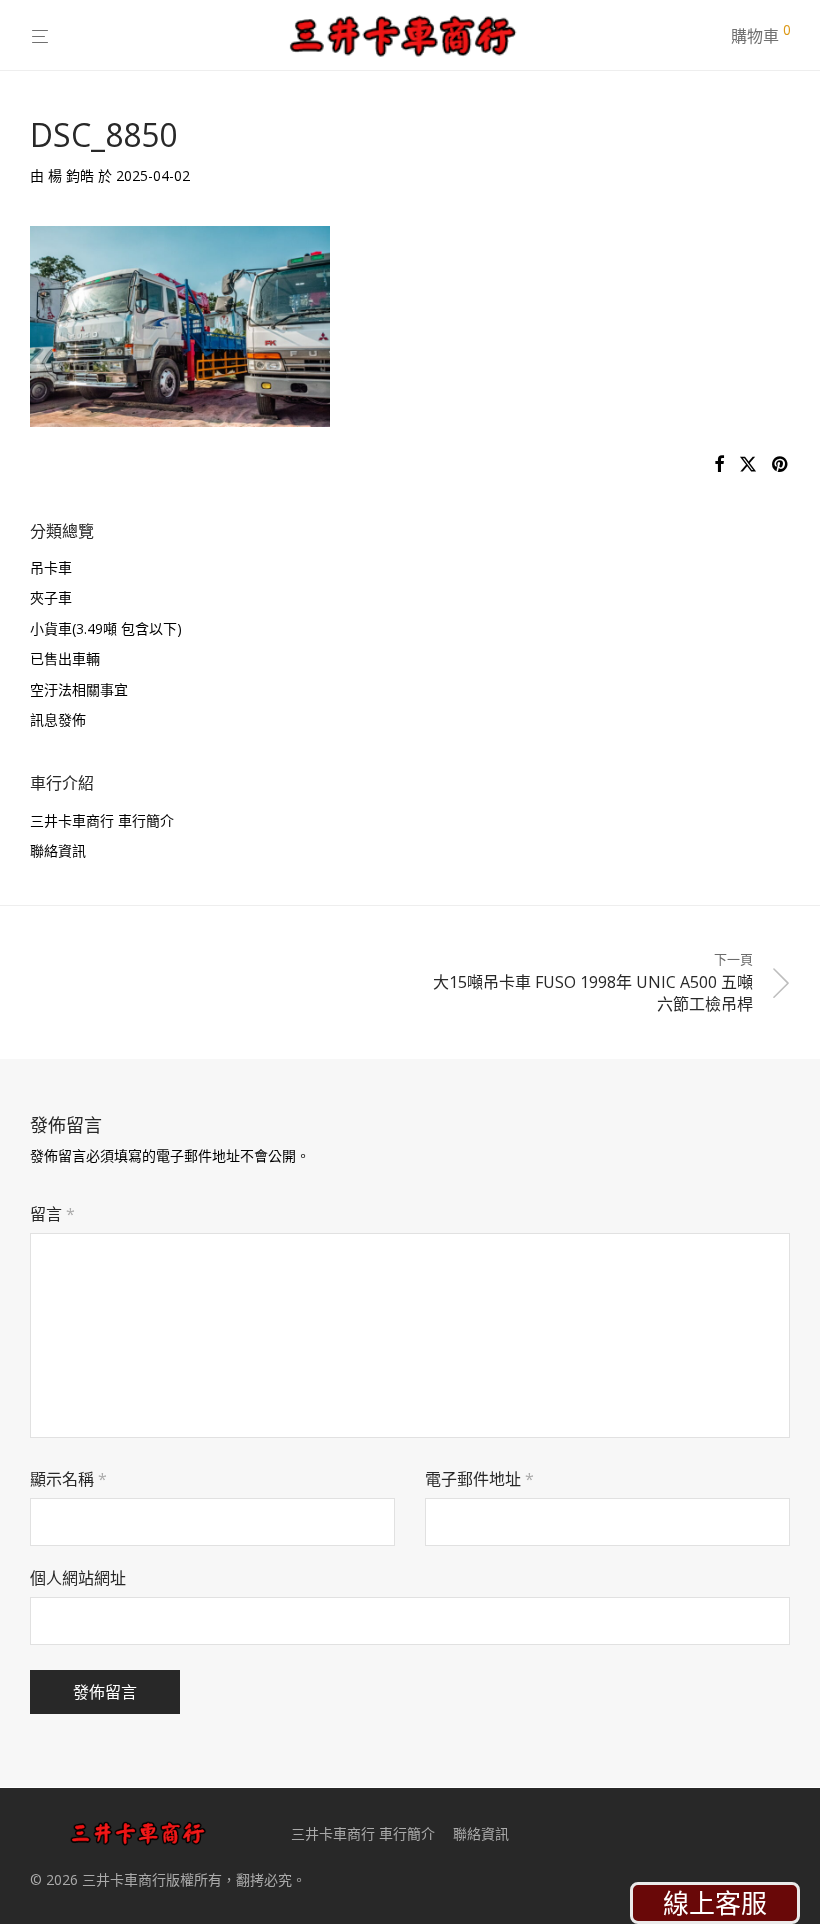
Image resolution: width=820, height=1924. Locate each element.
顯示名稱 (68, 1479)
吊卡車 (51, 567)
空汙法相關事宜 (79, 689)
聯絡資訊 (58, 850)
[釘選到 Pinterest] (781, 464)
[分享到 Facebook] (719, 464)
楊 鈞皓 (71, 175)
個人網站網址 (78, 1578)
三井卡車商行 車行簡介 (102, 820)
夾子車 (51, 597)
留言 (52, 1214)
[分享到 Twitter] (748, 464)
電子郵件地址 (479, 1479)
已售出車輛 (65, 658)
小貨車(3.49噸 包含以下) (106, 628)
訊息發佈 (58, 719)
